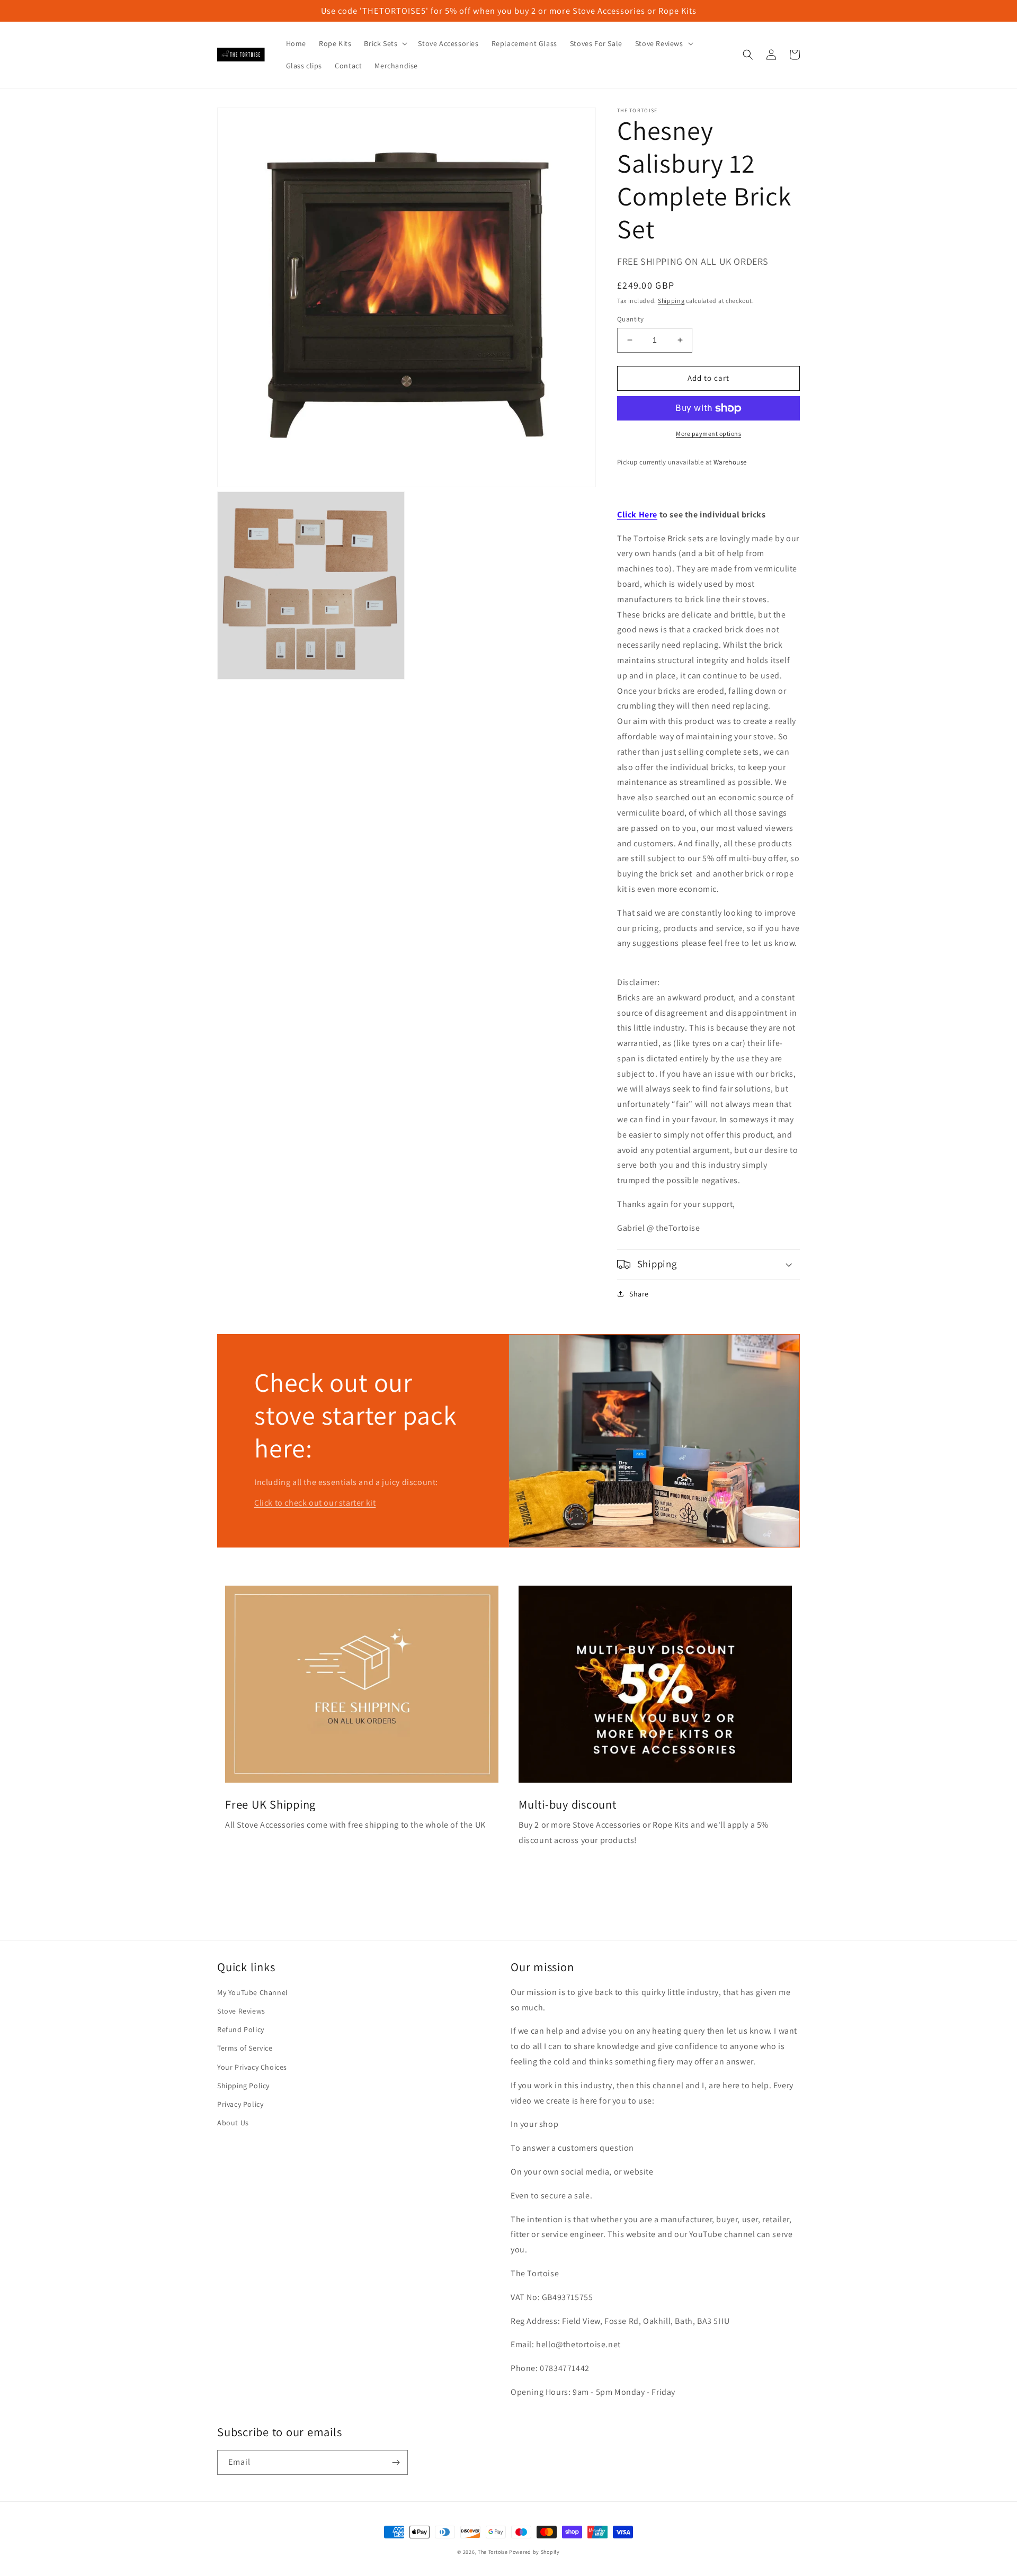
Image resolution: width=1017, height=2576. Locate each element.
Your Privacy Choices (252, 2067)
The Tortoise (493, 2552)
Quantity (630, 319)
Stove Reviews (241, 2011)
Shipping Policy (243, 2086)
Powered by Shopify (534, 2552)
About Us (233, 2123)
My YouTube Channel (253, 1992)
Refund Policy (241, 2029)
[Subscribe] (396, 2462)
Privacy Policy (240, 2104)
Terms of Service (245, 2048)
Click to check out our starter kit (315, 1503)
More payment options (708, 433)
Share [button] (639, 1294)
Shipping (671, 301)
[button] (385, 43)
